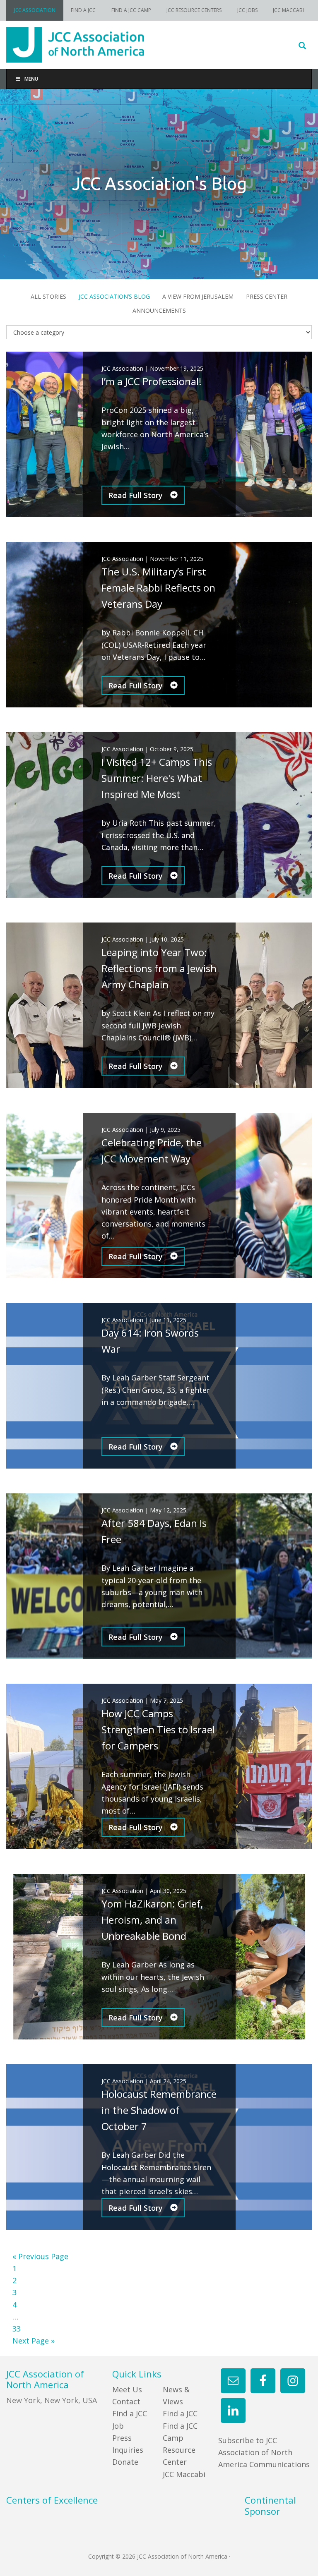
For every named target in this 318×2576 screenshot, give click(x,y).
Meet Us (127, 2389)
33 (17, 2329)
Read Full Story (137, 495)
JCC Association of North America (159, 45)
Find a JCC (180, 2413)
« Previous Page (40, 2256)
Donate (125, 2462)
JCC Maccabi (184, 2474)
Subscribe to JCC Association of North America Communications (264, 2453)
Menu (31, 79)
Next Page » (34, 2341)
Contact (126, 2401)
